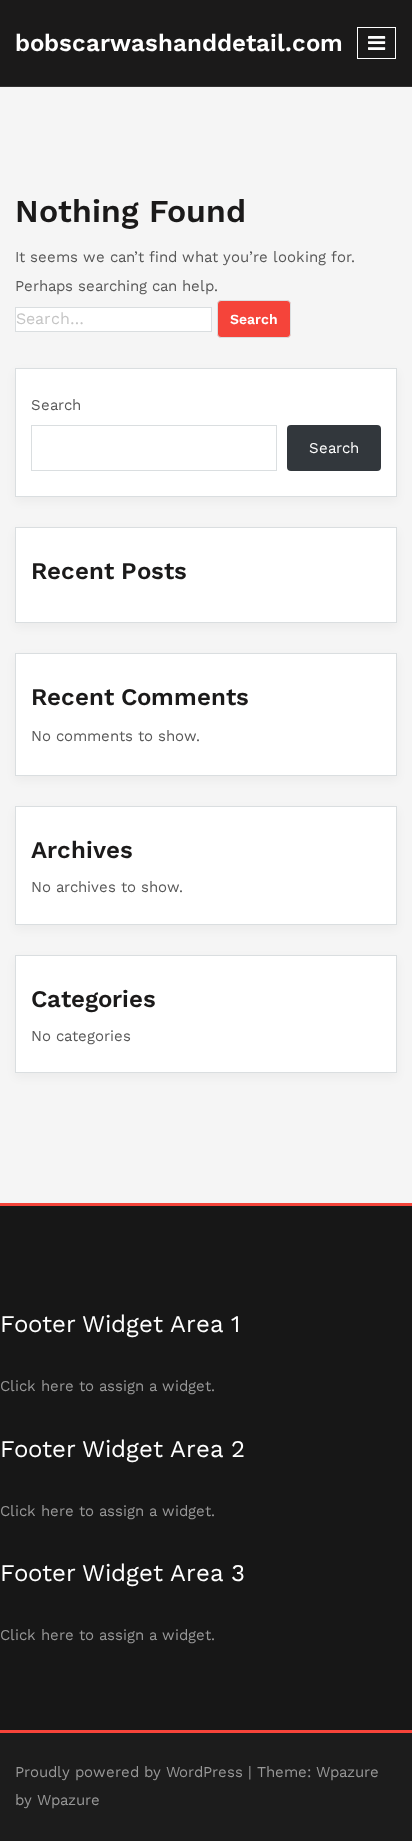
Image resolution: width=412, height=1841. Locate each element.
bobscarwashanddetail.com (179, 43)
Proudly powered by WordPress (129, 1772)
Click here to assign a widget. (107, 1386)
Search (56, 405)
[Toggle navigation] (376, 43)
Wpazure (347, 1772)
